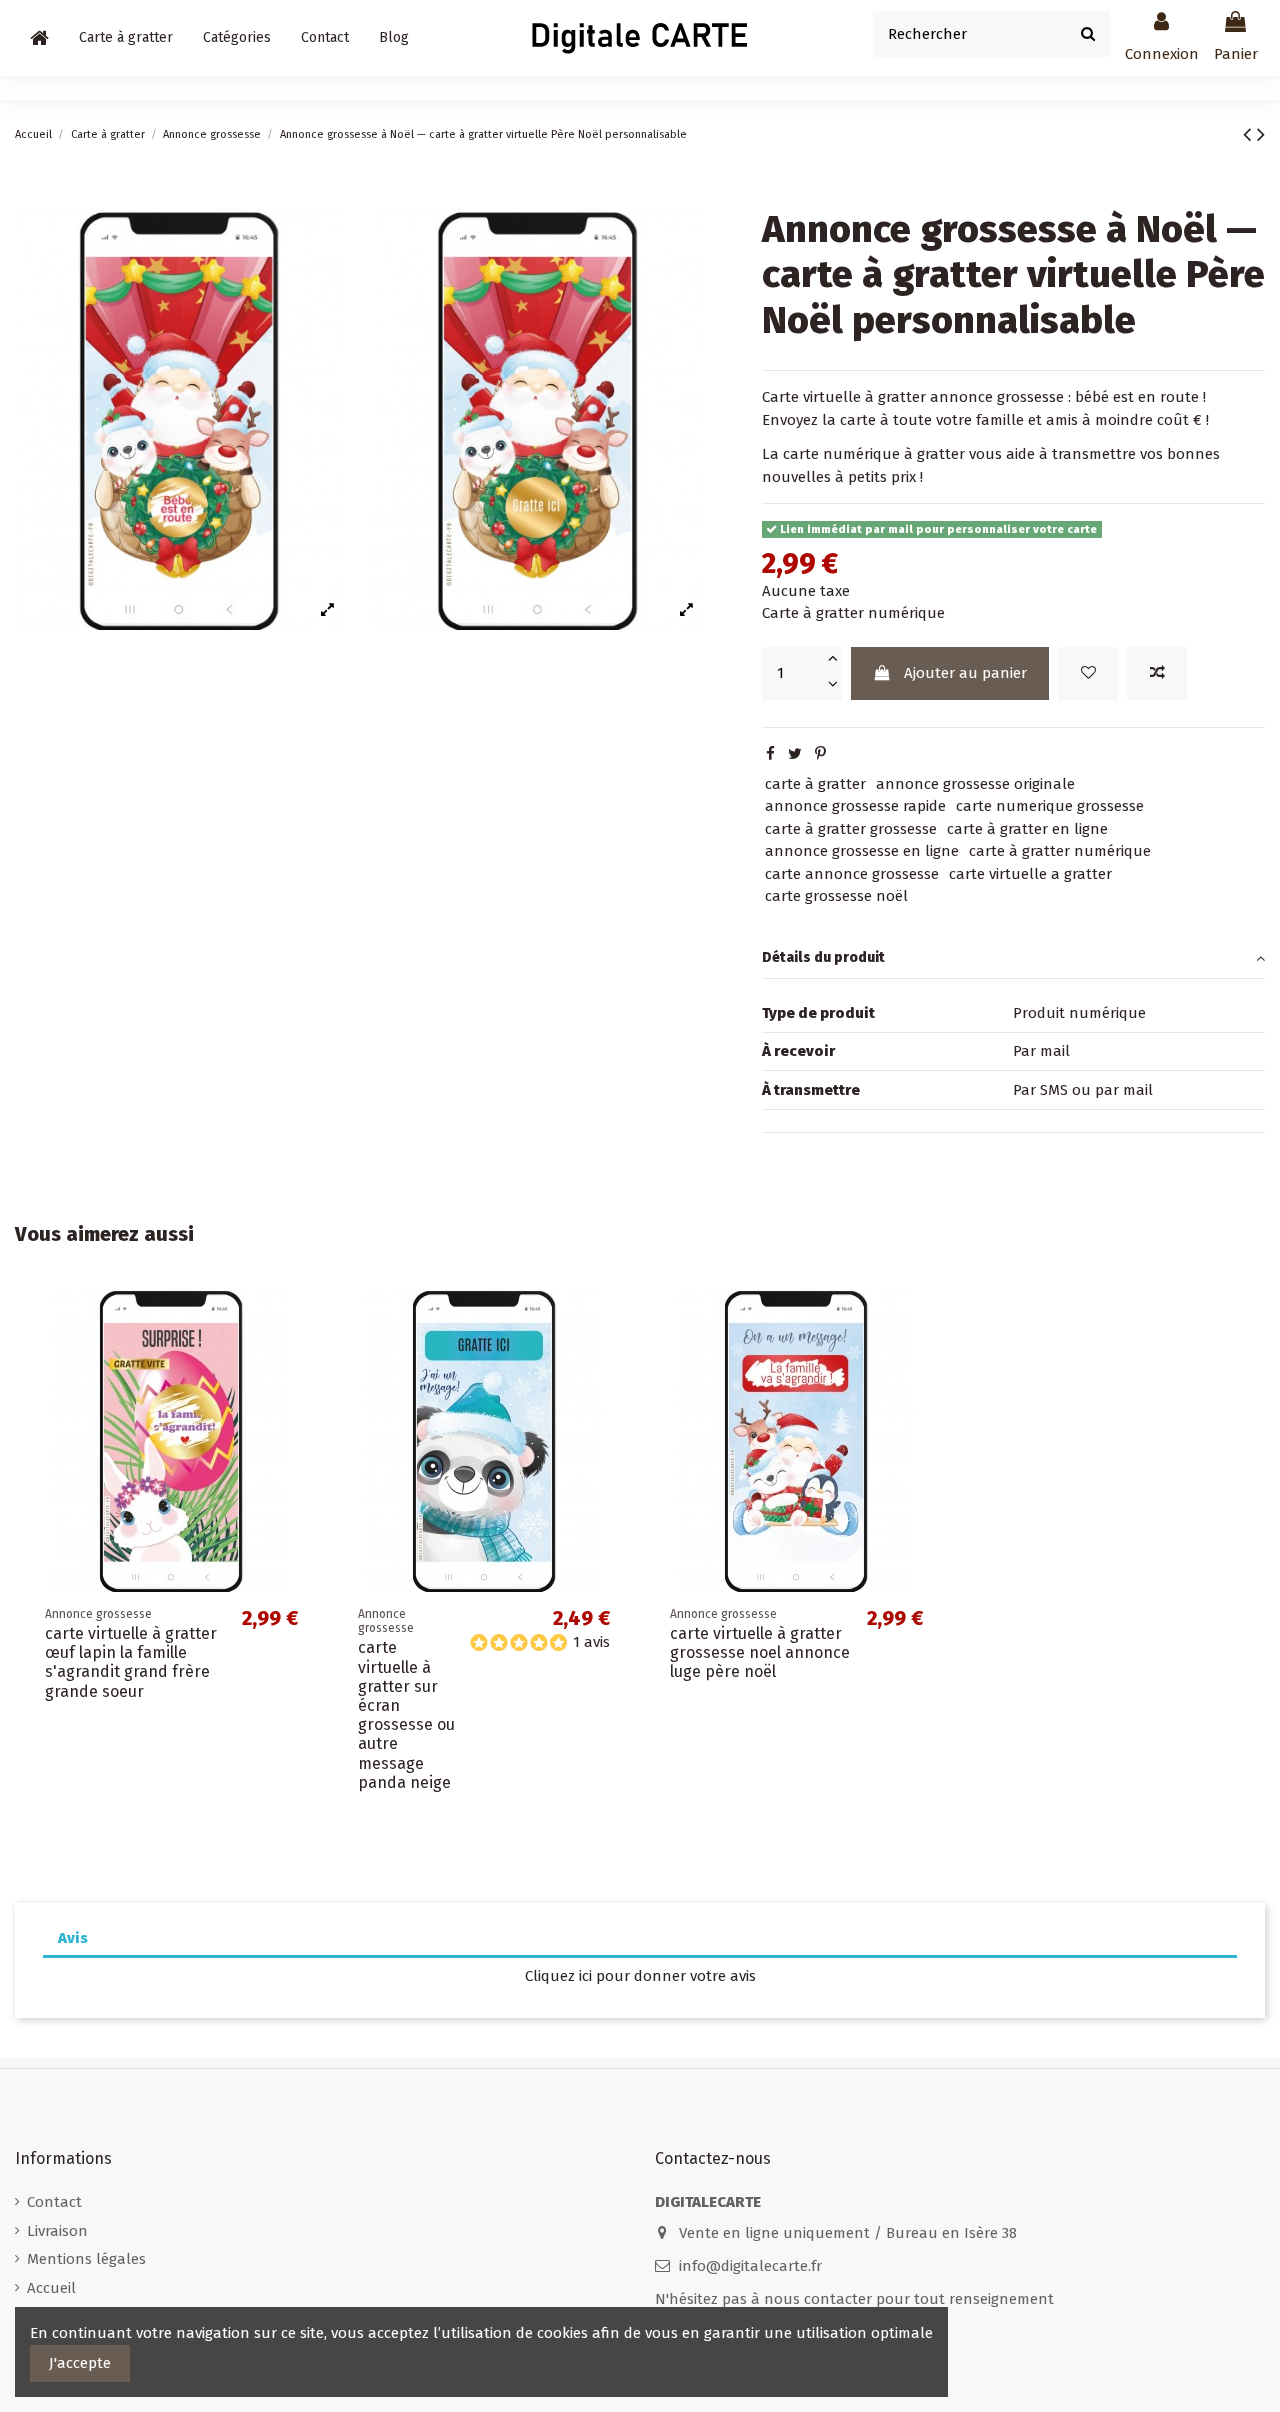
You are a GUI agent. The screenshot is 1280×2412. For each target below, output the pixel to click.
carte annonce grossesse (852, 874)
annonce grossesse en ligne (862, 851)
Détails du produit (823, 957)
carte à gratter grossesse (851, 829)
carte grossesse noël (836, 896)
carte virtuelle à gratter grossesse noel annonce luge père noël (760, 1652)
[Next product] (1261, 134)
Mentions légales (86, 2259)
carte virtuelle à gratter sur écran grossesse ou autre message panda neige (406, 1714)
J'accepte (80, 2363)
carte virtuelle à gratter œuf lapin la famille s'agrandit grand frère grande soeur (131, 1662)
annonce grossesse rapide (855, 806)
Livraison (57, 2231)
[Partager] (770, 754)
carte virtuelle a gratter (1030, 874)
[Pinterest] (820, 754)
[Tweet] (795, 754)
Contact (54, 2202)
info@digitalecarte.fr (750, 2266)
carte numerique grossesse (1050, 806)
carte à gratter (815, 784)
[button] (237, 38)
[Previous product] (1250, 134)
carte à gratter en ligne (1027, 829)
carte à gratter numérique (1060, 851)
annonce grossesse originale (975, 784)
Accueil (51, 2288)
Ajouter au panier (965, 673)
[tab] (1013, 959)
